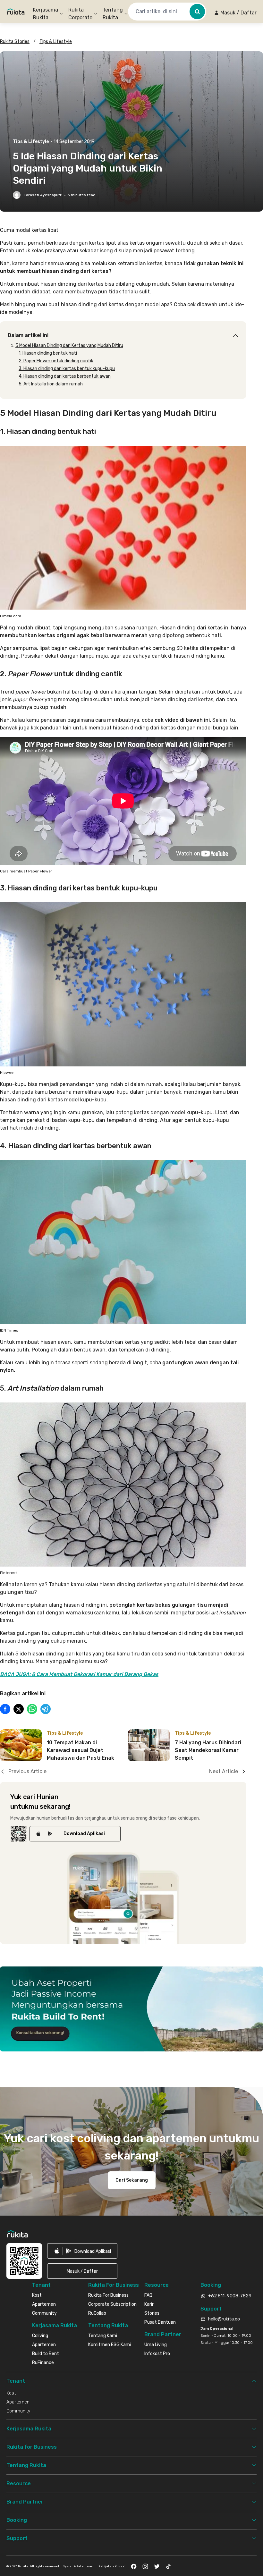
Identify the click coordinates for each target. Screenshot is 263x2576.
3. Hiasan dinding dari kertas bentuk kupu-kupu (67, 369)
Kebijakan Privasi (112, 2566)
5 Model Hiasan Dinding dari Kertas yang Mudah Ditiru (69, 345)
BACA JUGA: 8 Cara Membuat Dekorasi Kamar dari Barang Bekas (79, 1674)
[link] (75, 1834)
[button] (235, 13)
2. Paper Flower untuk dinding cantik (56, 361)
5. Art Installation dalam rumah (51, 384)
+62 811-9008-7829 (230, 2296)
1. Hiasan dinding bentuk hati (48, 353)
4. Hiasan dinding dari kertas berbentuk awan (65, 376)
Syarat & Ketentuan (78, 2566)
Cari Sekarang (132, 2180)
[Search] (197, 12)
